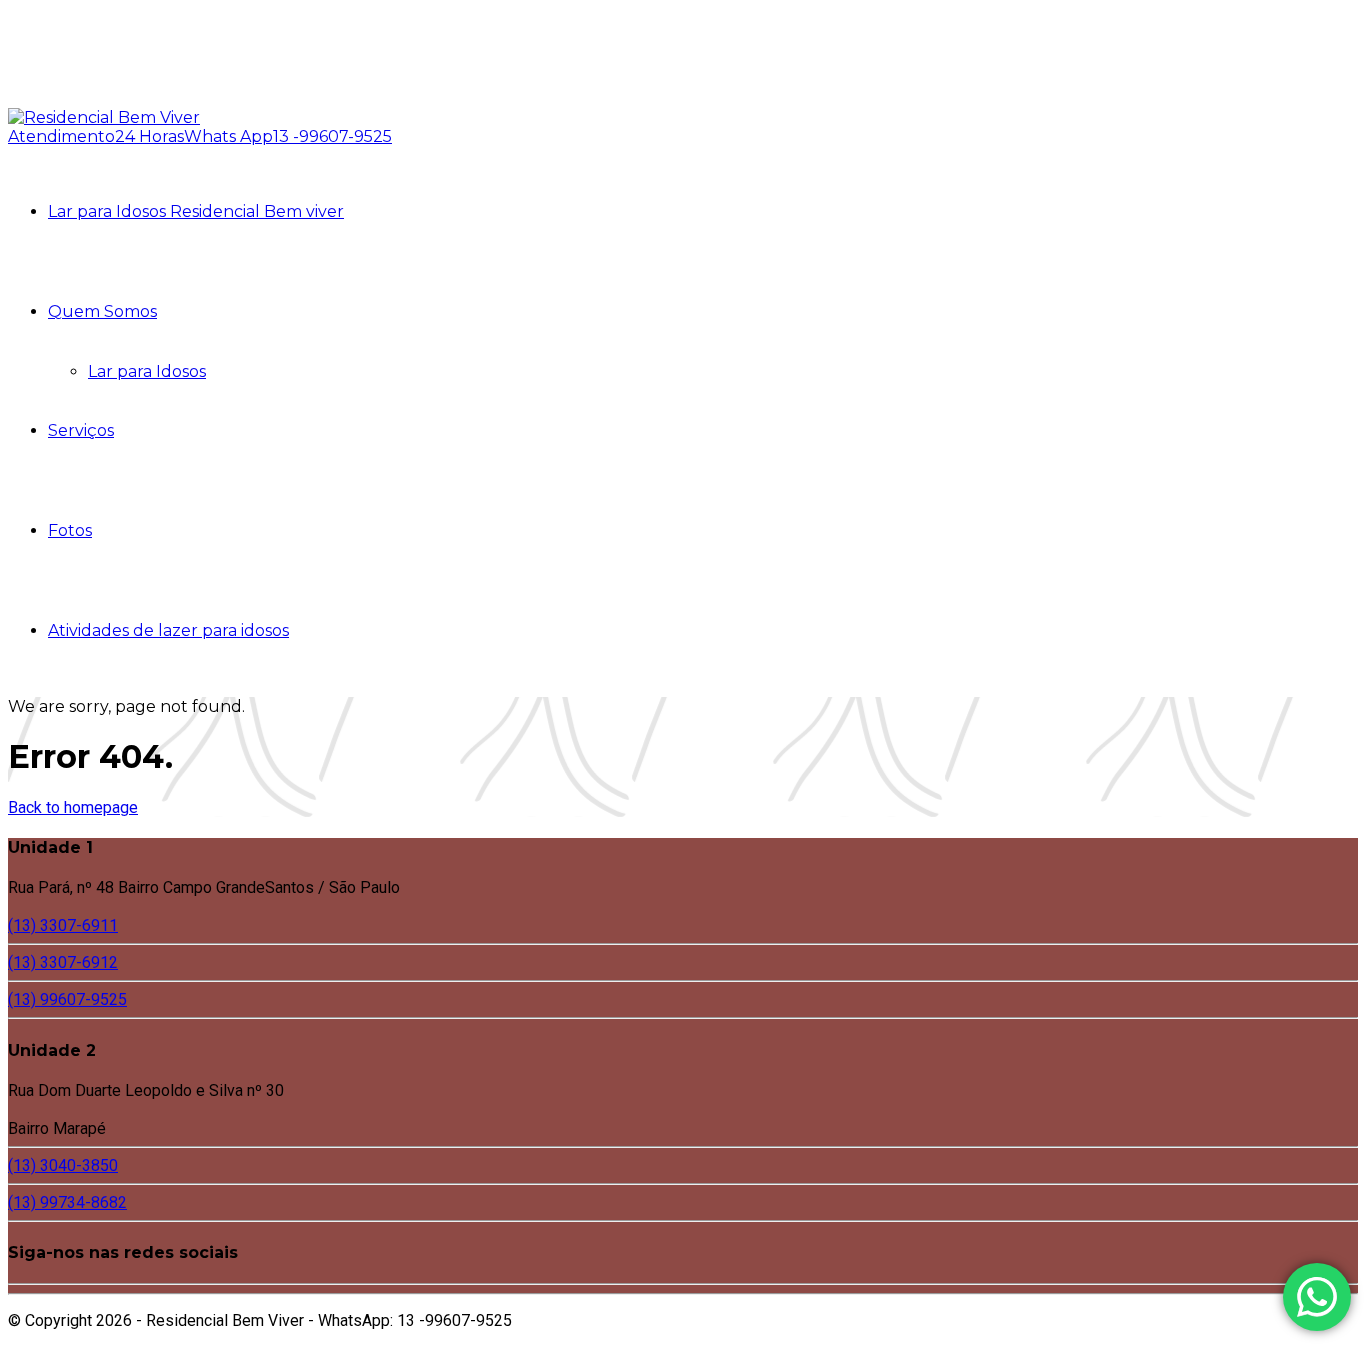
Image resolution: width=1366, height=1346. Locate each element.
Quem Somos (102, 311)
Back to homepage (73, 807)
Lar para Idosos (147, 371)
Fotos (70, 530)
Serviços (81, 430)
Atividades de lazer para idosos (168, 630)
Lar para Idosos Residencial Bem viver (196, 211)
